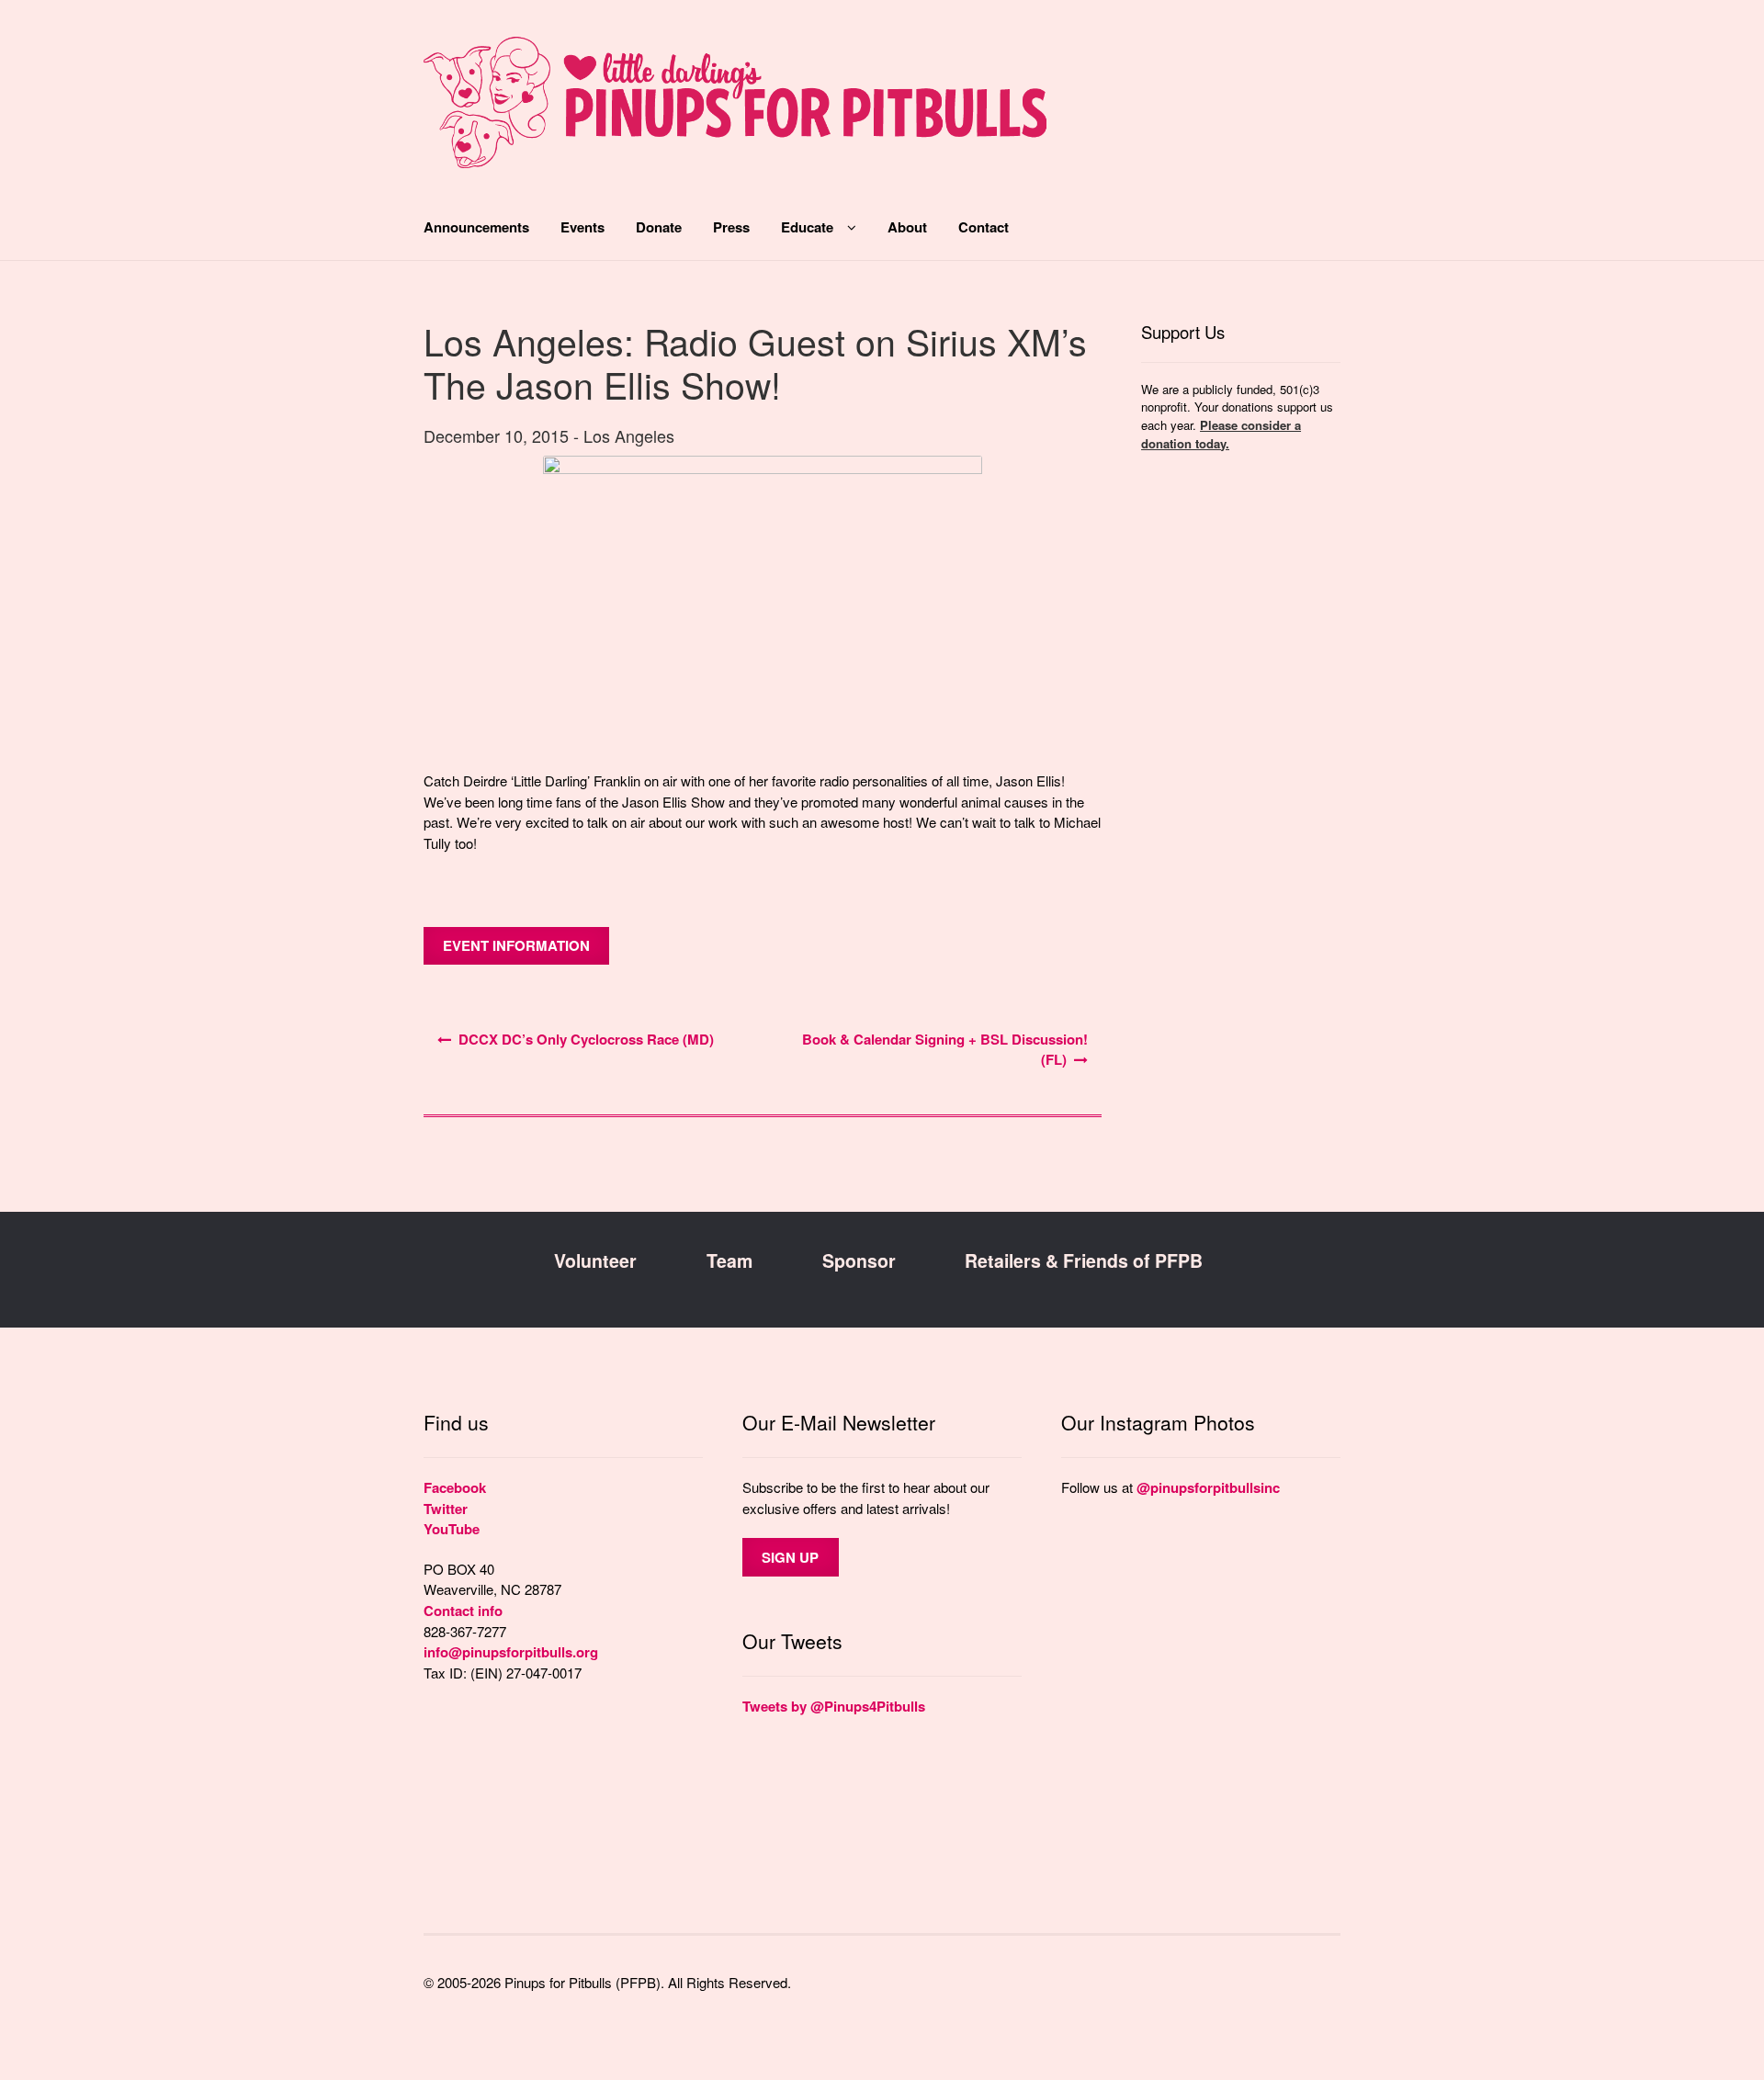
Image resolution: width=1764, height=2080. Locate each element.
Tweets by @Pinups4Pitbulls (834, 1706)
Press (731, 227)
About (907, 227)
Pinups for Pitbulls (735, 112)
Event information (516, 945)
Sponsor (859, 1260)
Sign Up (790, 1557)
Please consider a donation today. (1221, 434)
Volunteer (595, 1260)
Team (729, 1260)
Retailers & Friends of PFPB (1084, 1260)
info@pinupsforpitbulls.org (511, 1652)
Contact (984, 227)
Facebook (455, 1487)
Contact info (463, 1611)
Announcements (476, 227)
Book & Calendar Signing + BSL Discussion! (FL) (945, 1050)
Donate (659, 227)
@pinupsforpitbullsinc (1208, 1487)
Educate (807, 227)
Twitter (446, 1509)
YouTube (452, 1529)
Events (582, 227)
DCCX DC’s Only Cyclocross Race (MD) (586, 1039)
